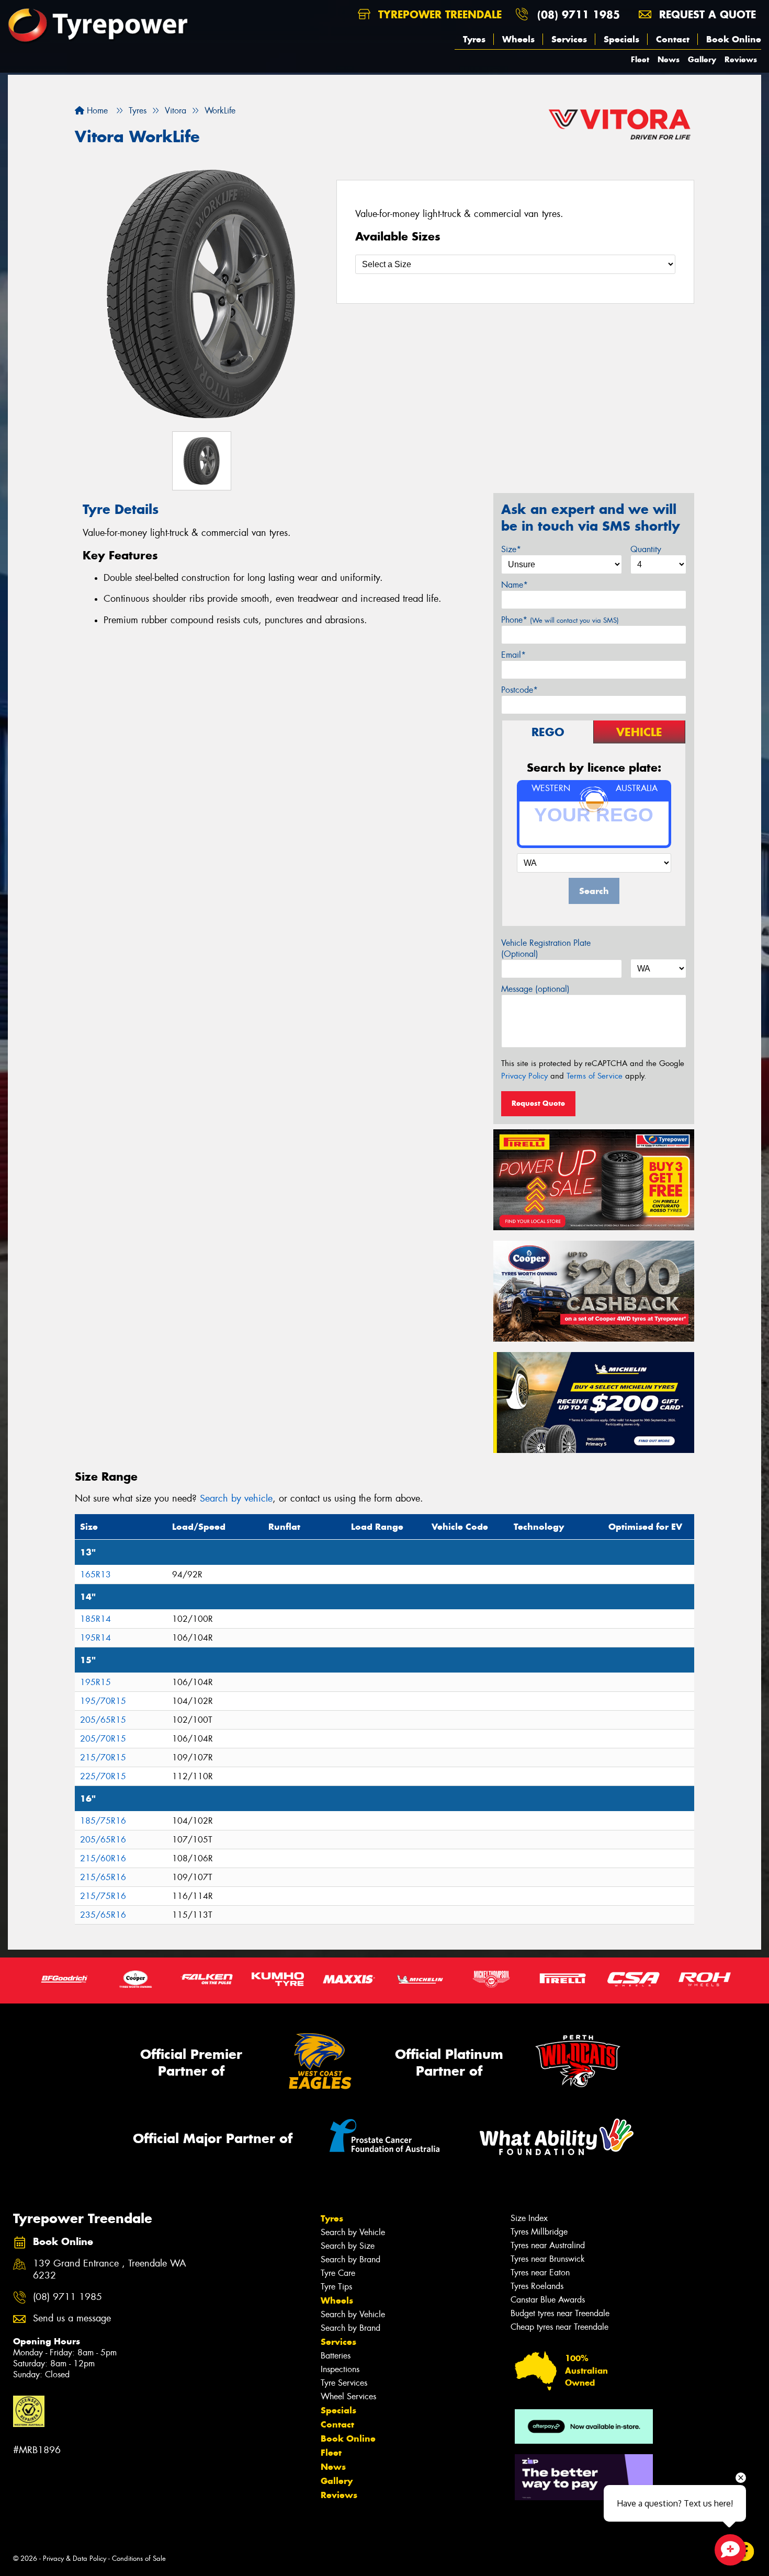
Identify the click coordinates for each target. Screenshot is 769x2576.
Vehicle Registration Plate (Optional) (546, 948)
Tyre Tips (336, 2287)
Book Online (734, 39)
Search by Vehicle (353, 2232)
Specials (621, 39)
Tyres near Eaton (540, 2272)
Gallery (702, 59)
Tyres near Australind (548, 2245)
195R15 (95, 1682)
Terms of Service (595, 1076)
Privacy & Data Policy (75, 2558)
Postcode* (519, 690)
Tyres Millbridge (539, 2232)
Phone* (560, 620)
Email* (513, 655)
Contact (673, 39)
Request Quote (538, 1103)
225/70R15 (103, 1776)
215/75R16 (103, 1896)
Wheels (518, 39)
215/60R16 (103, 1858)
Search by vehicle (236, 1498)
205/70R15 (103, 1739)
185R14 (95, 1619)
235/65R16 (103, 1915)
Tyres (474, 39)
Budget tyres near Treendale (560, 2313)
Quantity (646, 549)
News (669, 59)
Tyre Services (344, 2383)
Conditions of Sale (139, 2558)
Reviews (741, 59)
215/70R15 (103, 1758)
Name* (514, 585)
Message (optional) (535, 989)
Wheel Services (348, 2396)
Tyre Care (338, 2273)
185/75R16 (103, 1821)
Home (96, 111)
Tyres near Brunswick (548, 2259)
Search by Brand (350, 2259)
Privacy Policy (524, 1076)
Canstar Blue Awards (548, 2300)
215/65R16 (103, 1877)
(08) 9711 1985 (579, 14)
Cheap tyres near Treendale (559, 2327)
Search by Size (348, 2246)
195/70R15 (103, 1701)
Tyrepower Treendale (438, 14)
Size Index (529, 2218)
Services (569, 39)
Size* (511, 549)
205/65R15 (103, 1720)
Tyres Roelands (537, 2286)
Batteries (336, 2356)
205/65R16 (103, 1840)
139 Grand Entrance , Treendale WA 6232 (110, 2270)
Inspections (340, 2369)
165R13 (95, 1575)
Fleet (640, 59)
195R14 (95, 1638)
